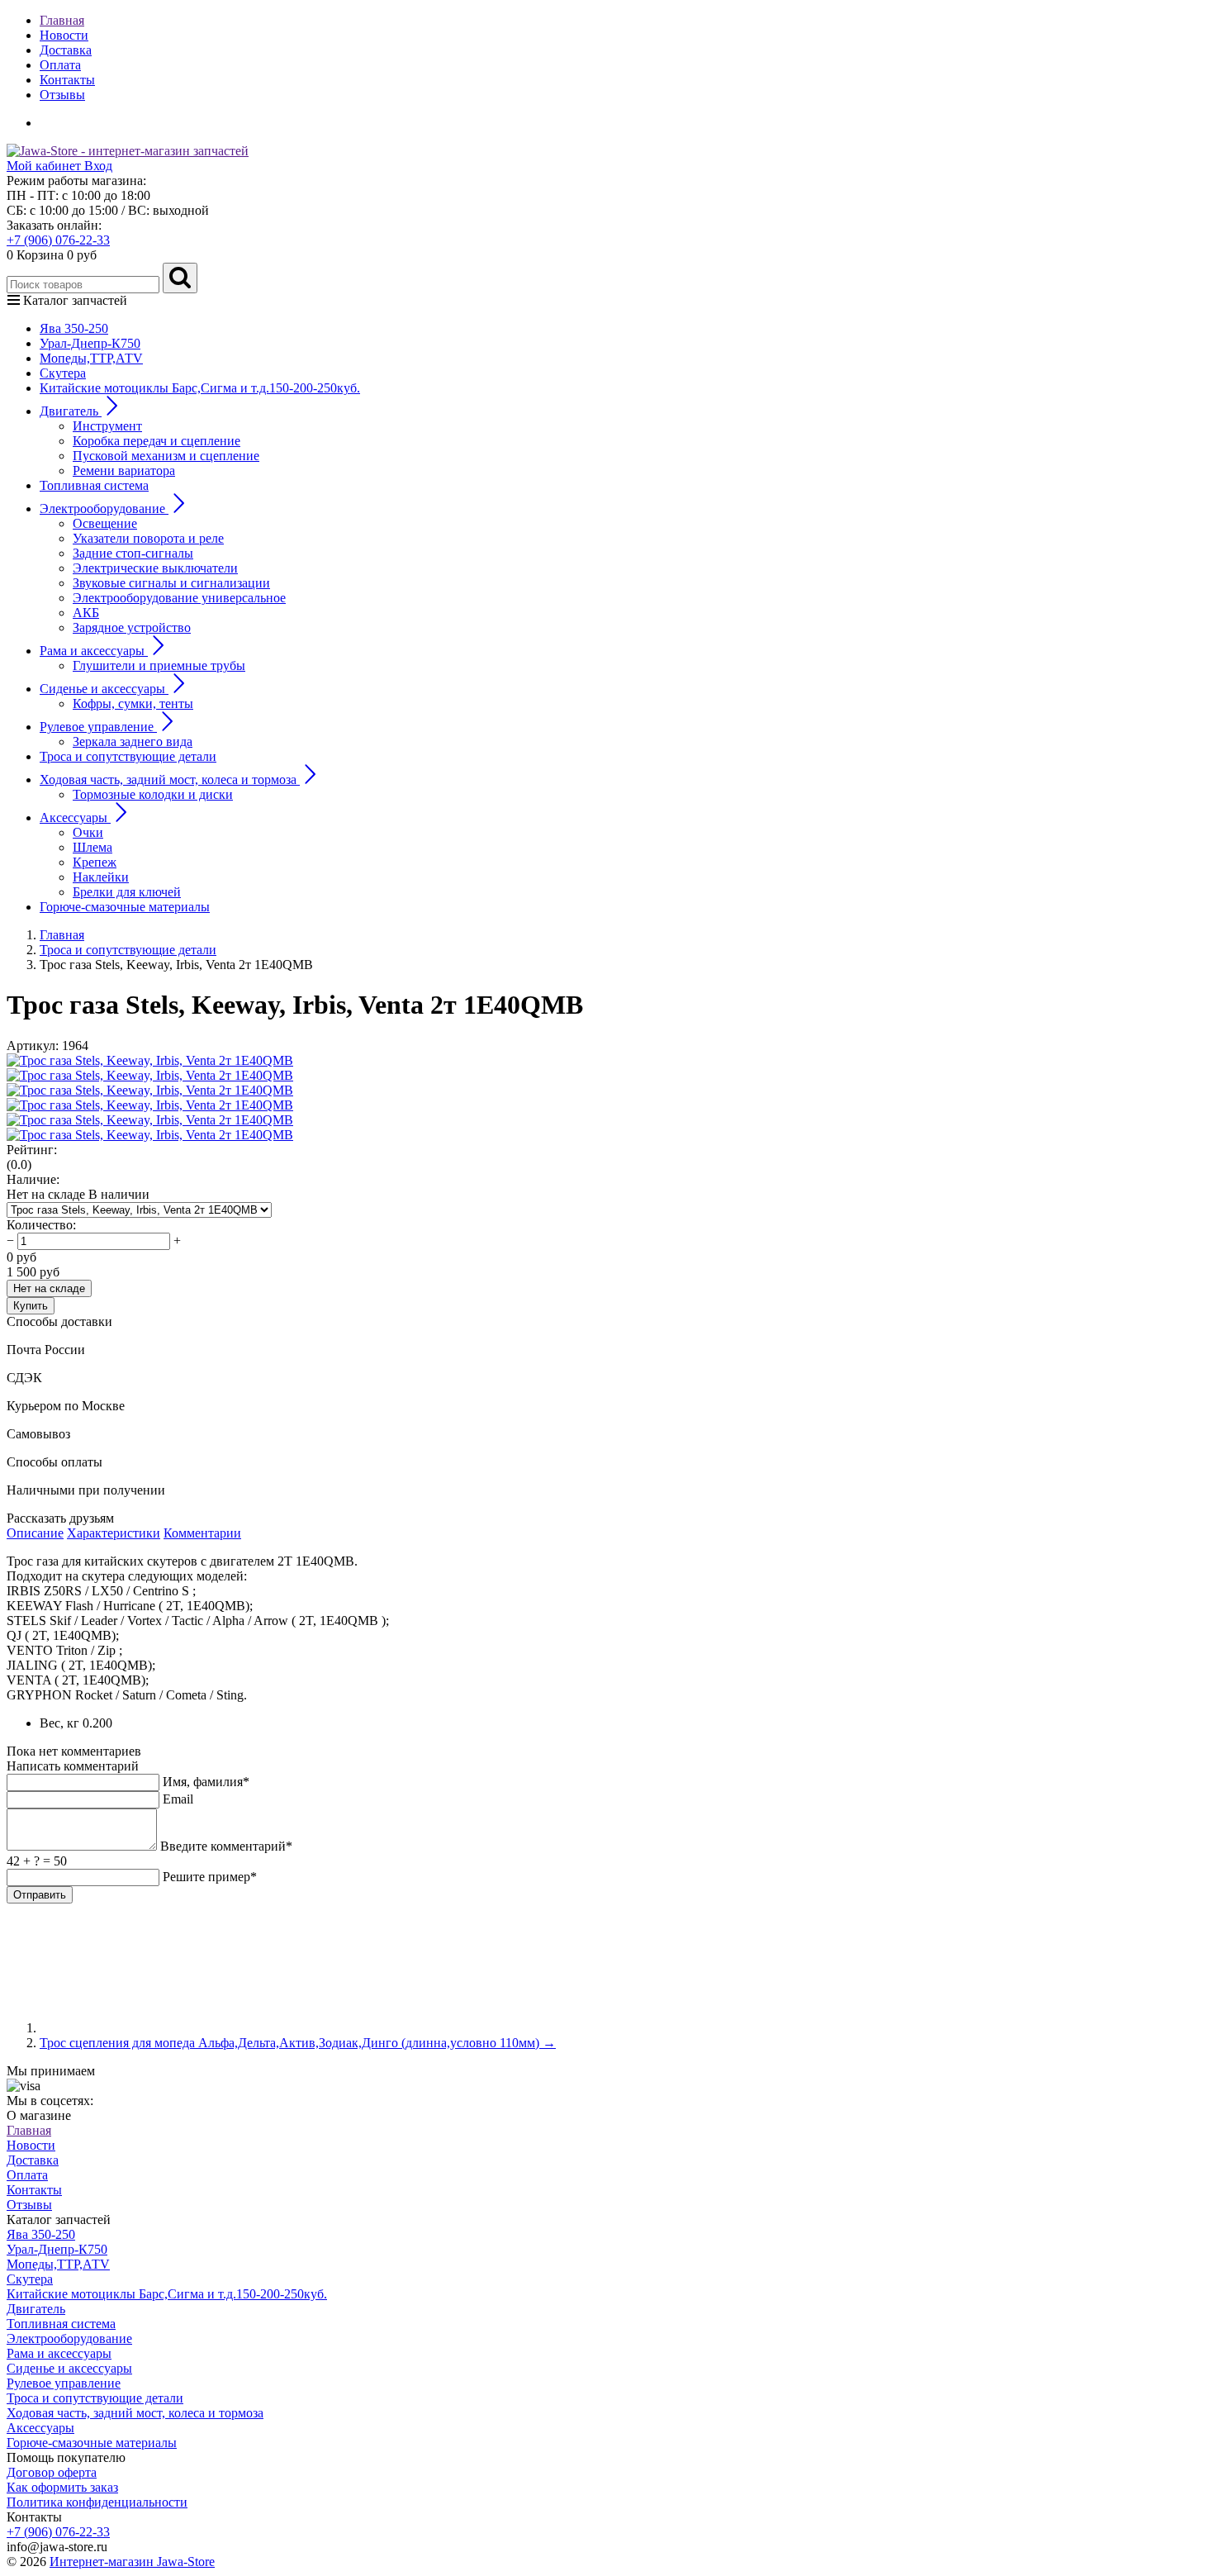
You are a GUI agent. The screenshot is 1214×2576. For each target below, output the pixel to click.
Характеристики (114, 1533)
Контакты (67, 80)
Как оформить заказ (62, 2487)
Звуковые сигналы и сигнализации (171, 583)
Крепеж (95, 862)
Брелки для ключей (127, 892)
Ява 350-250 (74, 328)
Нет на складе (49, 1288)
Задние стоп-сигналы (133, 553)
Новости (64, 35)
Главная (62, 20)
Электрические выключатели (155, 568)
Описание (35, 1533)
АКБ (86, 613)
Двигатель (36, 2309)
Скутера (63, 373)
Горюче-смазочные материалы (125, 907)
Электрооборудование (69, 2338)
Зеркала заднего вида (133, 741)
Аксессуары (40, 2428)
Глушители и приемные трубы (159, 665)
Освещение (105, 523)
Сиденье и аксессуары (69, 2368)
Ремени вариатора (124, 471)
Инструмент (107, 426)
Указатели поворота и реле (148, 538)
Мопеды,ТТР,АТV (91, 358)
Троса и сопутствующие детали (128, 756)
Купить (31, 1306)
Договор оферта (52, 2472)
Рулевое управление (64, 2383)
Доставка (66, 50)
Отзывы (62, 95)
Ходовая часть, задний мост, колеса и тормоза (135, 2413)
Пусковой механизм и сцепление (166, 456)
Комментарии (202, 1533)
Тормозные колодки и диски (153, 794)
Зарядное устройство (132, 627)
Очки (88, 832)
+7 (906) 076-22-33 (58, 240)
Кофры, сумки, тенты (133, 703)
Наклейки (101, 877)
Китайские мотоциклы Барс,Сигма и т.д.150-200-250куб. (200, 388)
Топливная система (94, 485)
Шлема (92, 847)
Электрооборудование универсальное (179, 598)
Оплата (60, 65)
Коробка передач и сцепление (156, 441)
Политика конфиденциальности (97, 2502)
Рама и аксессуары (59, 2353)
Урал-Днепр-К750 (90, 343)
